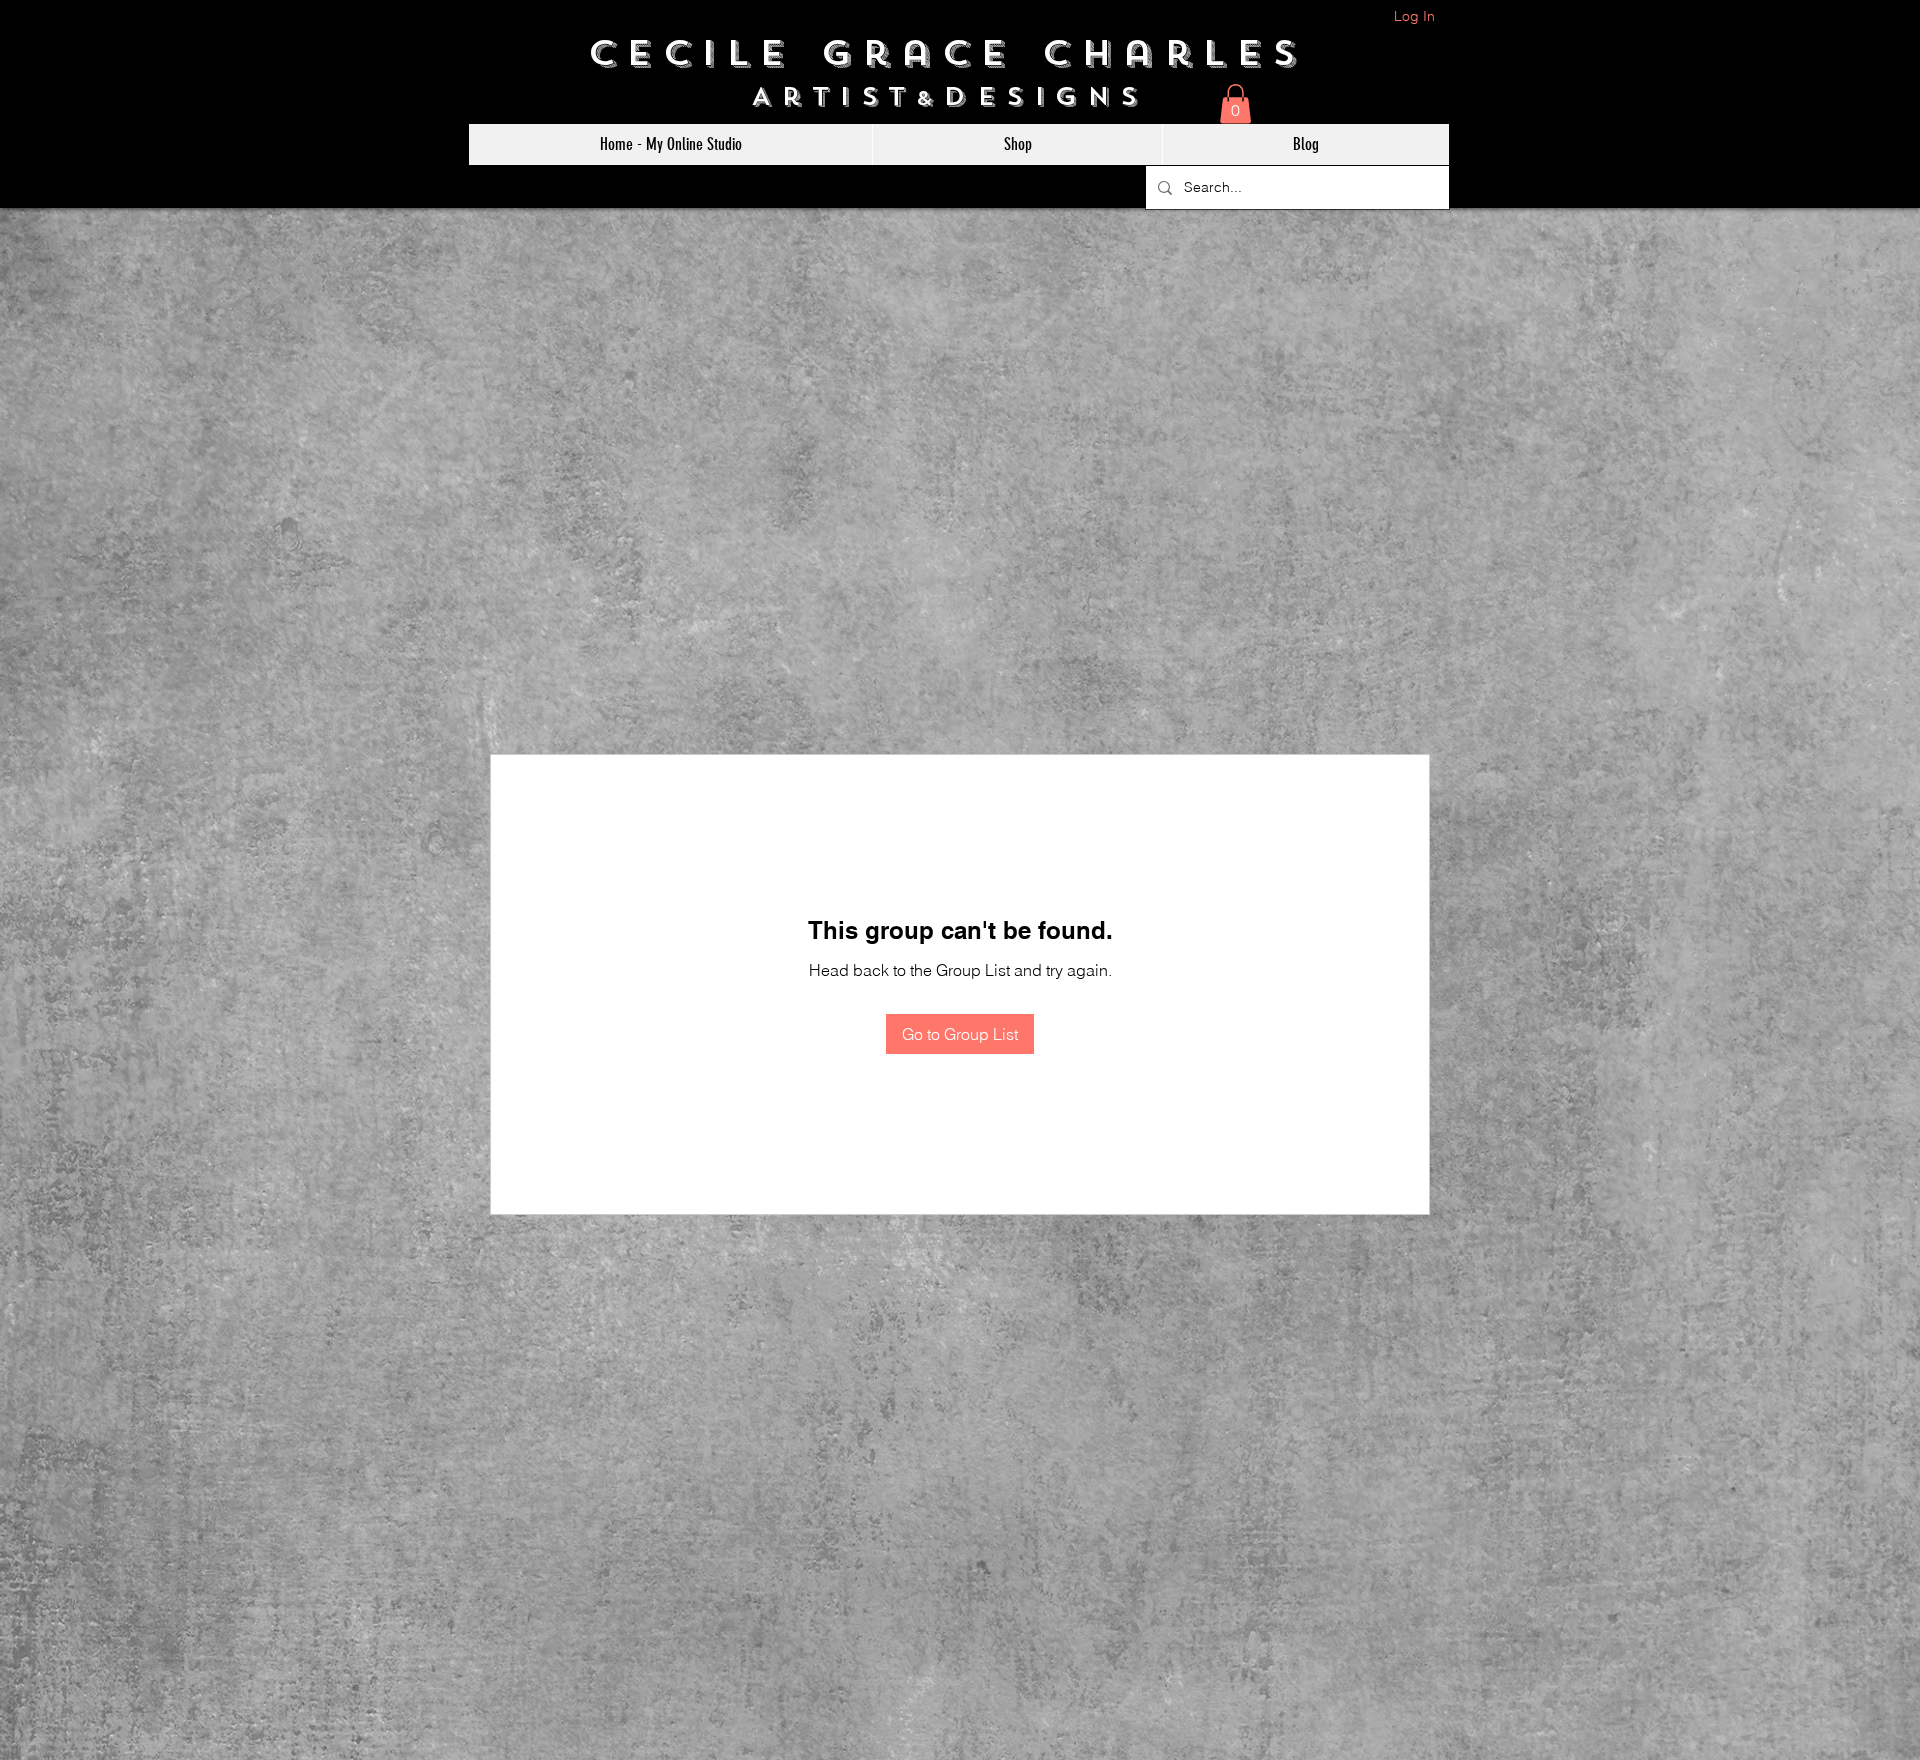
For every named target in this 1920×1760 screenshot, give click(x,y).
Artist (833, 96)
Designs (1056, 96)
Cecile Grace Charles (960, 53)
